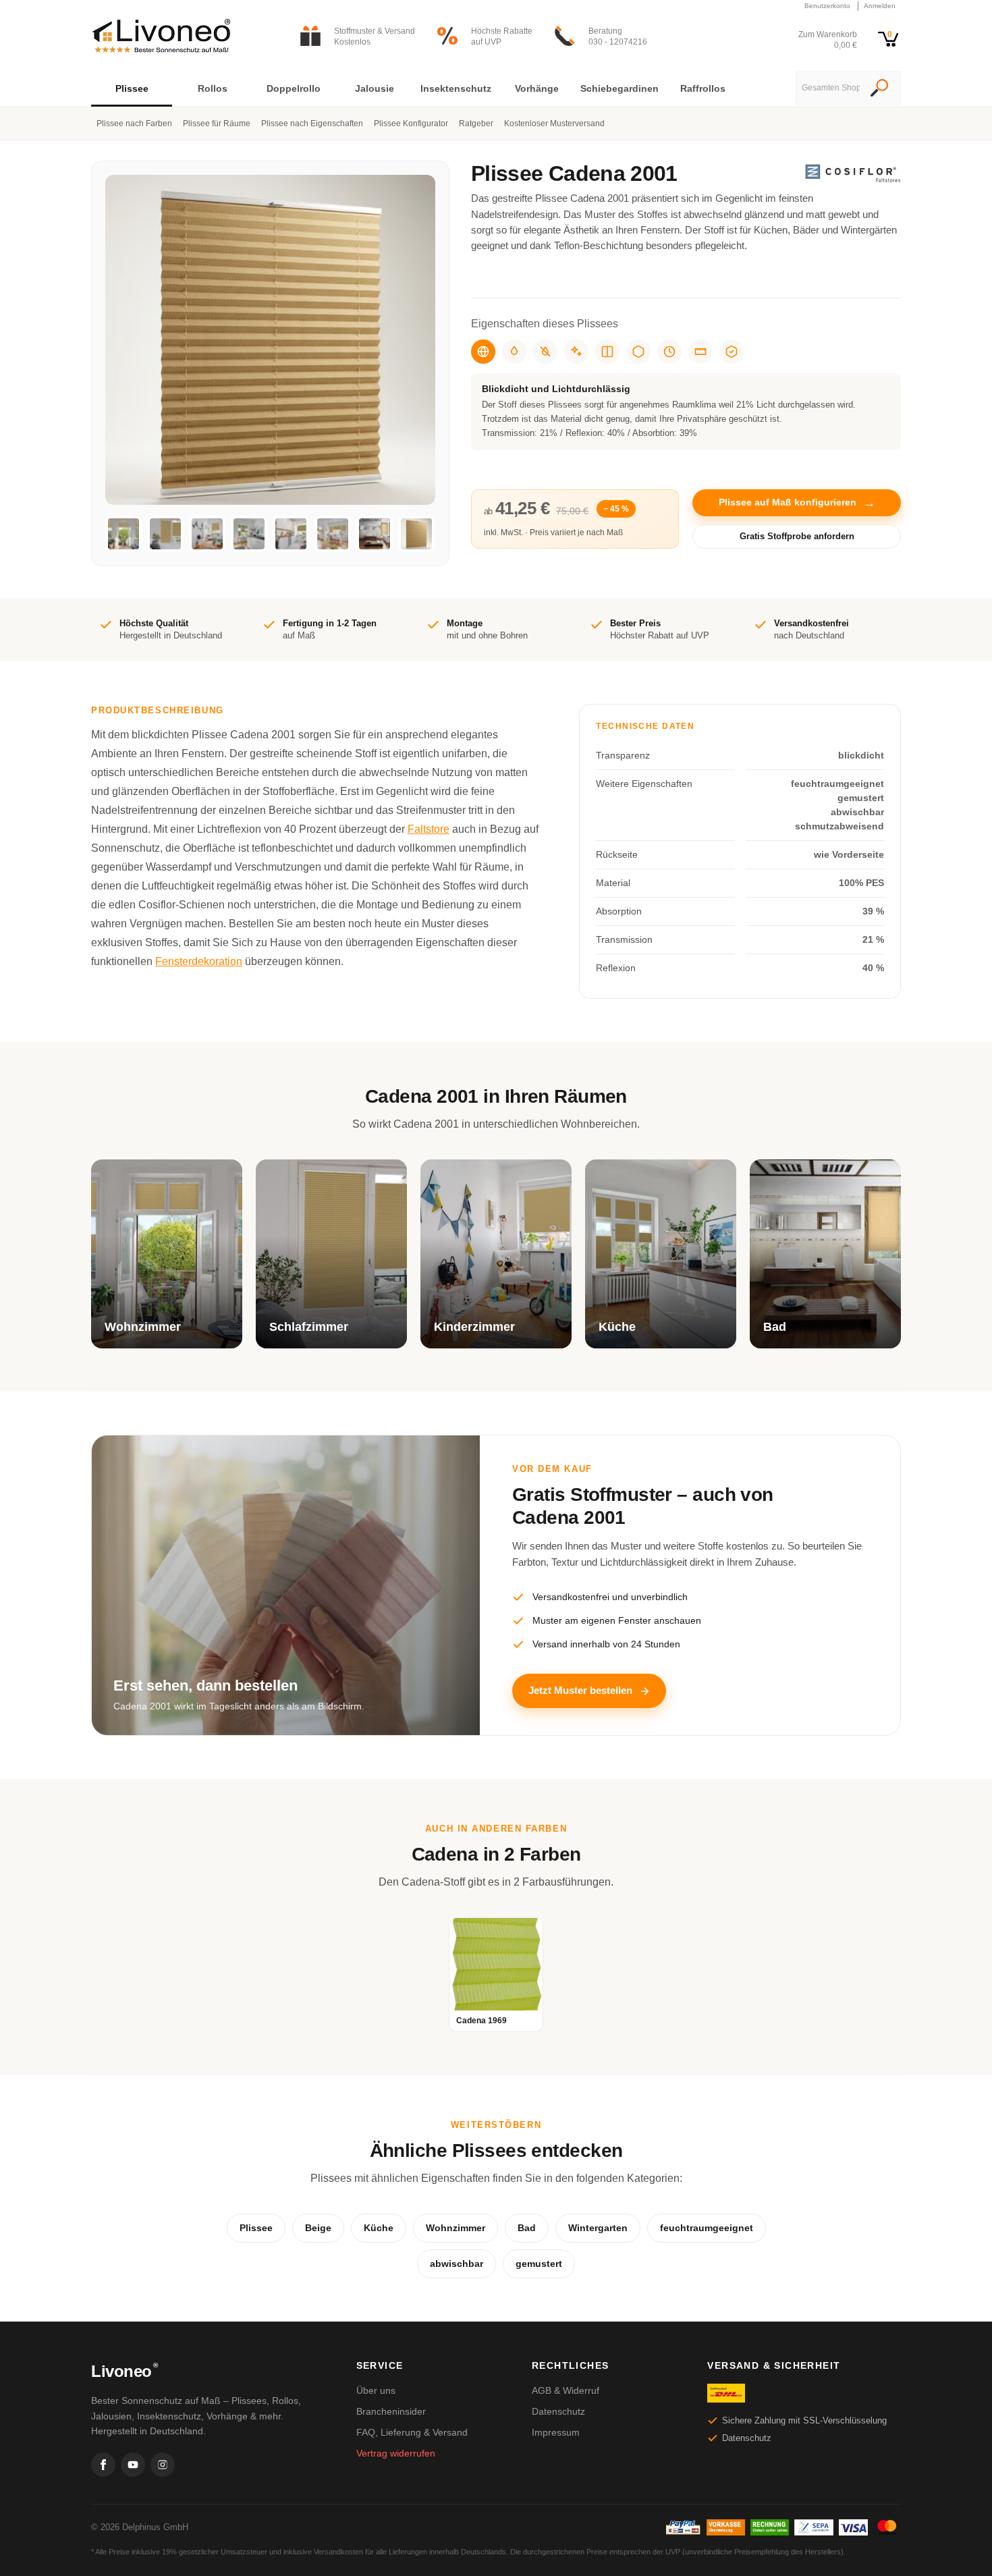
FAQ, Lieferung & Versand (412, 2432)
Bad (527, 2228)
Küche (379, 2228)
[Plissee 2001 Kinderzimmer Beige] (207, 534)
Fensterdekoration (199, 961)
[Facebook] (103, 2465)
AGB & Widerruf (566, 2390)
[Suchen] (879, 89)
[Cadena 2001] (416, 534)
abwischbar (457, 2264)
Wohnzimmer (456, 2228)
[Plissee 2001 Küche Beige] (249, 534)
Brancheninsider (391, 2411)
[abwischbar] (576, 352)
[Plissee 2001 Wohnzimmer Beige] (123, 534)
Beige (318, 2228)
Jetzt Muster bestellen (580, 1690)
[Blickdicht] (483, 352)
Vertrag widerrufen (396, 2453)
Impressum (556, 2432)
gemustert (539, 2264)
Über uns (376, 2390)
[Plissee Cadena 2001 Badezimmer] (375, 534)
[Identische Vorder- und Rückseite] (607, 352)
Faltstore (429, 829)
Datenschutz (558, 2411)
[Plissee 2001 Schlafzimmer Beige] (165, 534)
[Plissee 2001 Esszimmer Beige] (333, 534)
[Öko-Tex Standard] (732, 352)
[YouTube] (133, 2465)
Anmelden (880, 6)
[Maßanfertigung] (700, 352)
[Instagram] (163, 2465)
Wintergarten (598, 2228)
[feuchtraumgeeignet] (514, 352)
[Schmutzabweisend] (545, 352)
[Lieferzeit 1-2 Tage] (669, 352)
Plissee (256, 2228)
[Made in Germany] (638, 352)
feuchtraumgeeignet (707, 2228)
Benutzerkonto (827, 6)
